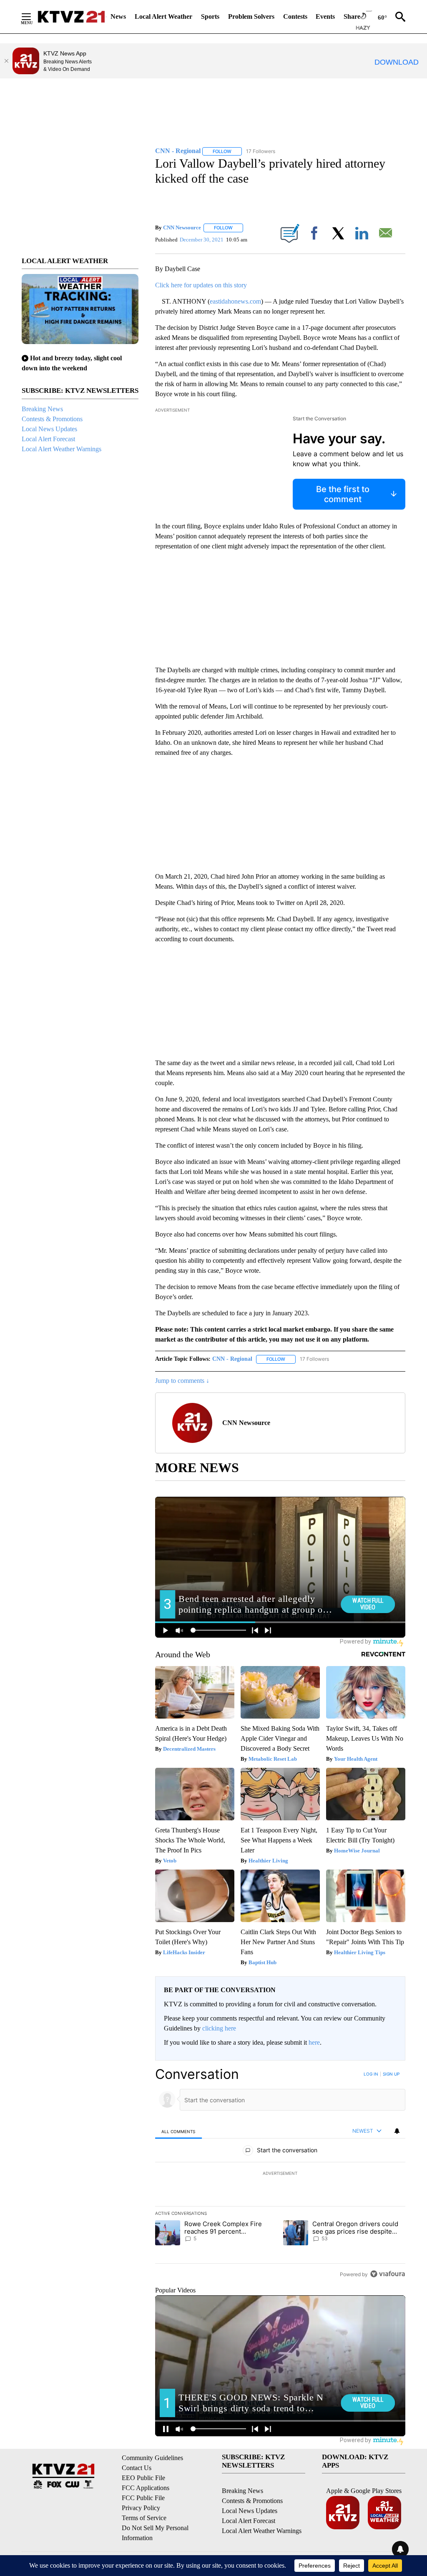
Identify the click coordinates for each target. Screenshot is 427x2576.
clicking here (219, 2028)
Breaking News (42, 409)
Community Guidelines (152, 2458)
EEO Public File (143, 2478)
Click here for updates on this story (201, 285)
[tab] (178, 2131)
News (118, 16)
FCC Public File (143, 2498)
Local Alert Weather (163, 16)
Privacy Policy (141, 2508)
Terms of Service (144, 2518)
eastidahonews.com (235, 301)
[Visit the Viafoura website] (388, 2274)
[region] (280, 2174)
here (314, 2042)
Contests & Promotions (52, 419)
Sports (210, 16)
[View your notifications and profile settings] (397, 2131)
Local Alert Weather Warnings (62, 449)
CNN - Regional (232, 1359)
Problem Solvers (251, 16)
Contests (295, 16)
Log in (371, 2074)
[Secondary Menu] (33, 17)
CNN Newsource (182, 227)
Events (325, 16)
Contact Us (137, 2468)
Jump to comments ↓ (182, 1381)
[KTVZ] (71, 17)
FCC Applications (146, 2488)
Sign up (391, 2074)
